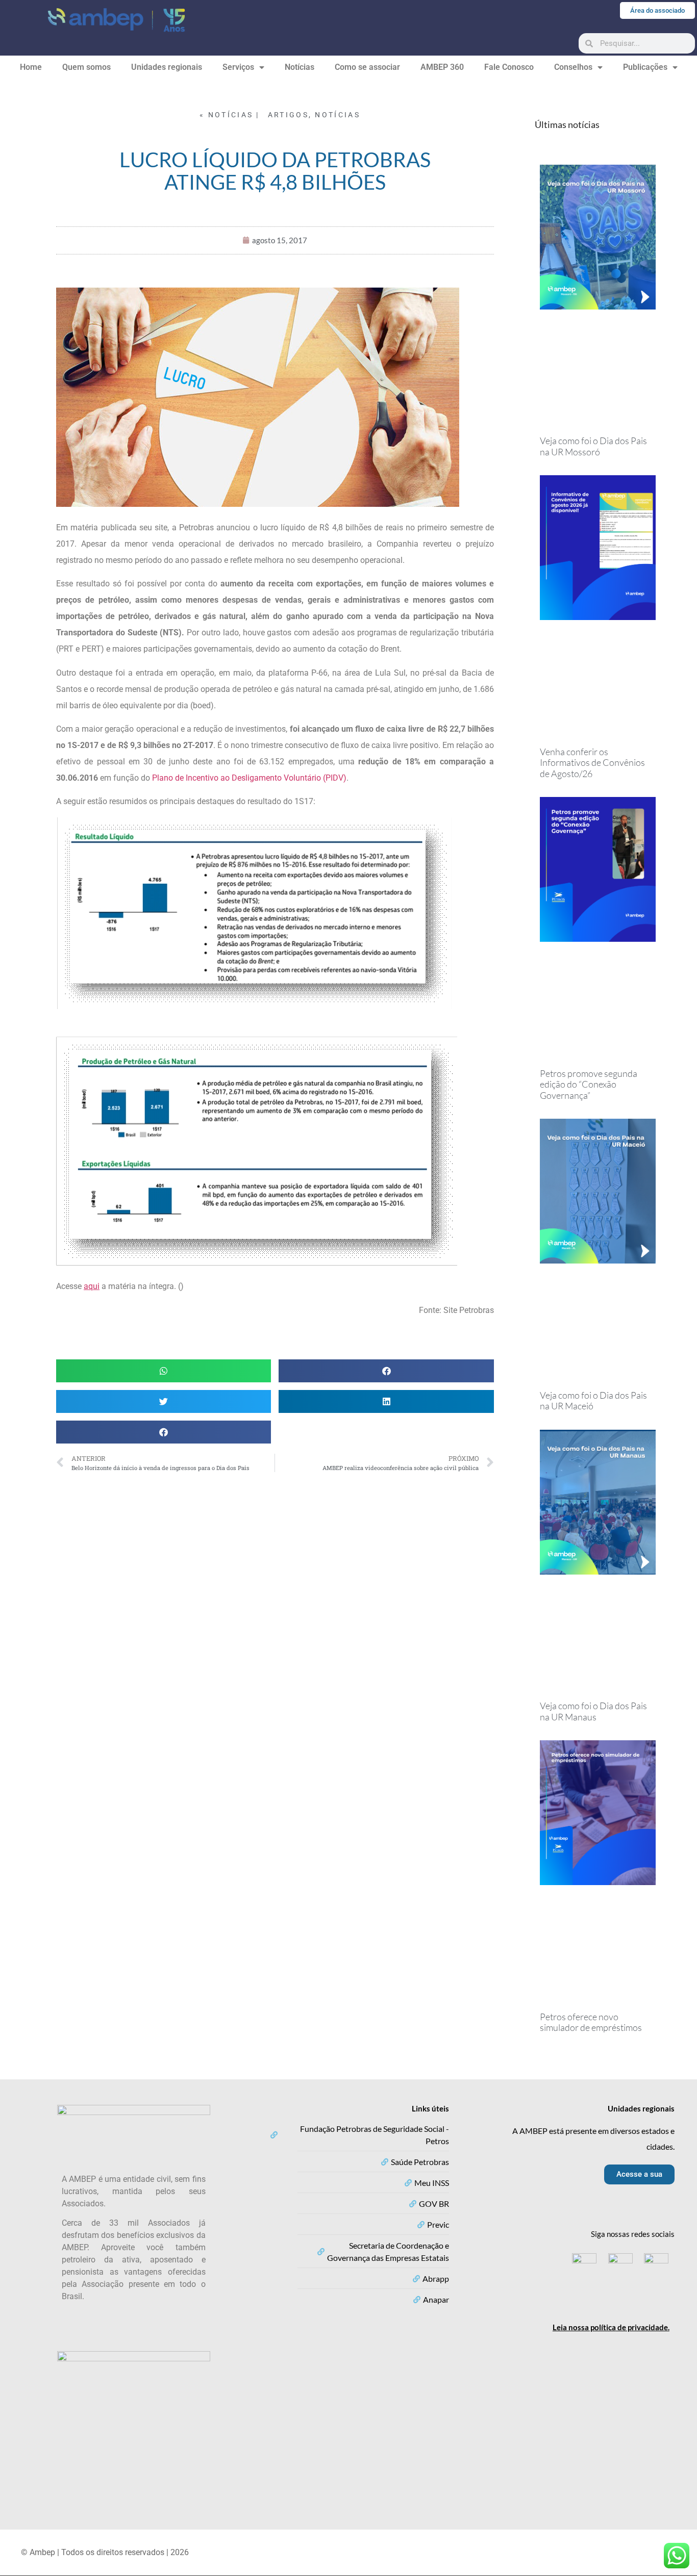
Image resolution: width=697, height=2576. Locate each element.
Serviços (238, 67)
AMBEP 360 (442, 67)
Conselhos (573, 67)
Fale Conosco (509, 67)
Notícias (300, 67)
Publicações (645, 67)
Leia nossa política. (611, 2327)
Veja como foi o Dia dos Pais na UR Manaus (593, 1711)
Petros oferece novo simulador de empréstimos (591, 2022)
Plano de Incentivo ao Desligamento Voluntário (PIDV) (249, 778)
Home (31, 67)
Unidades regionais (167, 67)
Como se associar (367, 67)
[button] (164, 1371)
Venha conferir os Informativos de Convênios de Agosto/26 (592, 763)
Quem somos (86, 67)
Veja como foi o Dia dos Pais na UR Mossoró (593, 446)
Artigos (288, 115)
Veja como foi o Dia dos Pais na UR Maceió (593, 1401)
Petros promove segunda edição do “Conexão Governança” (589, 1084)
